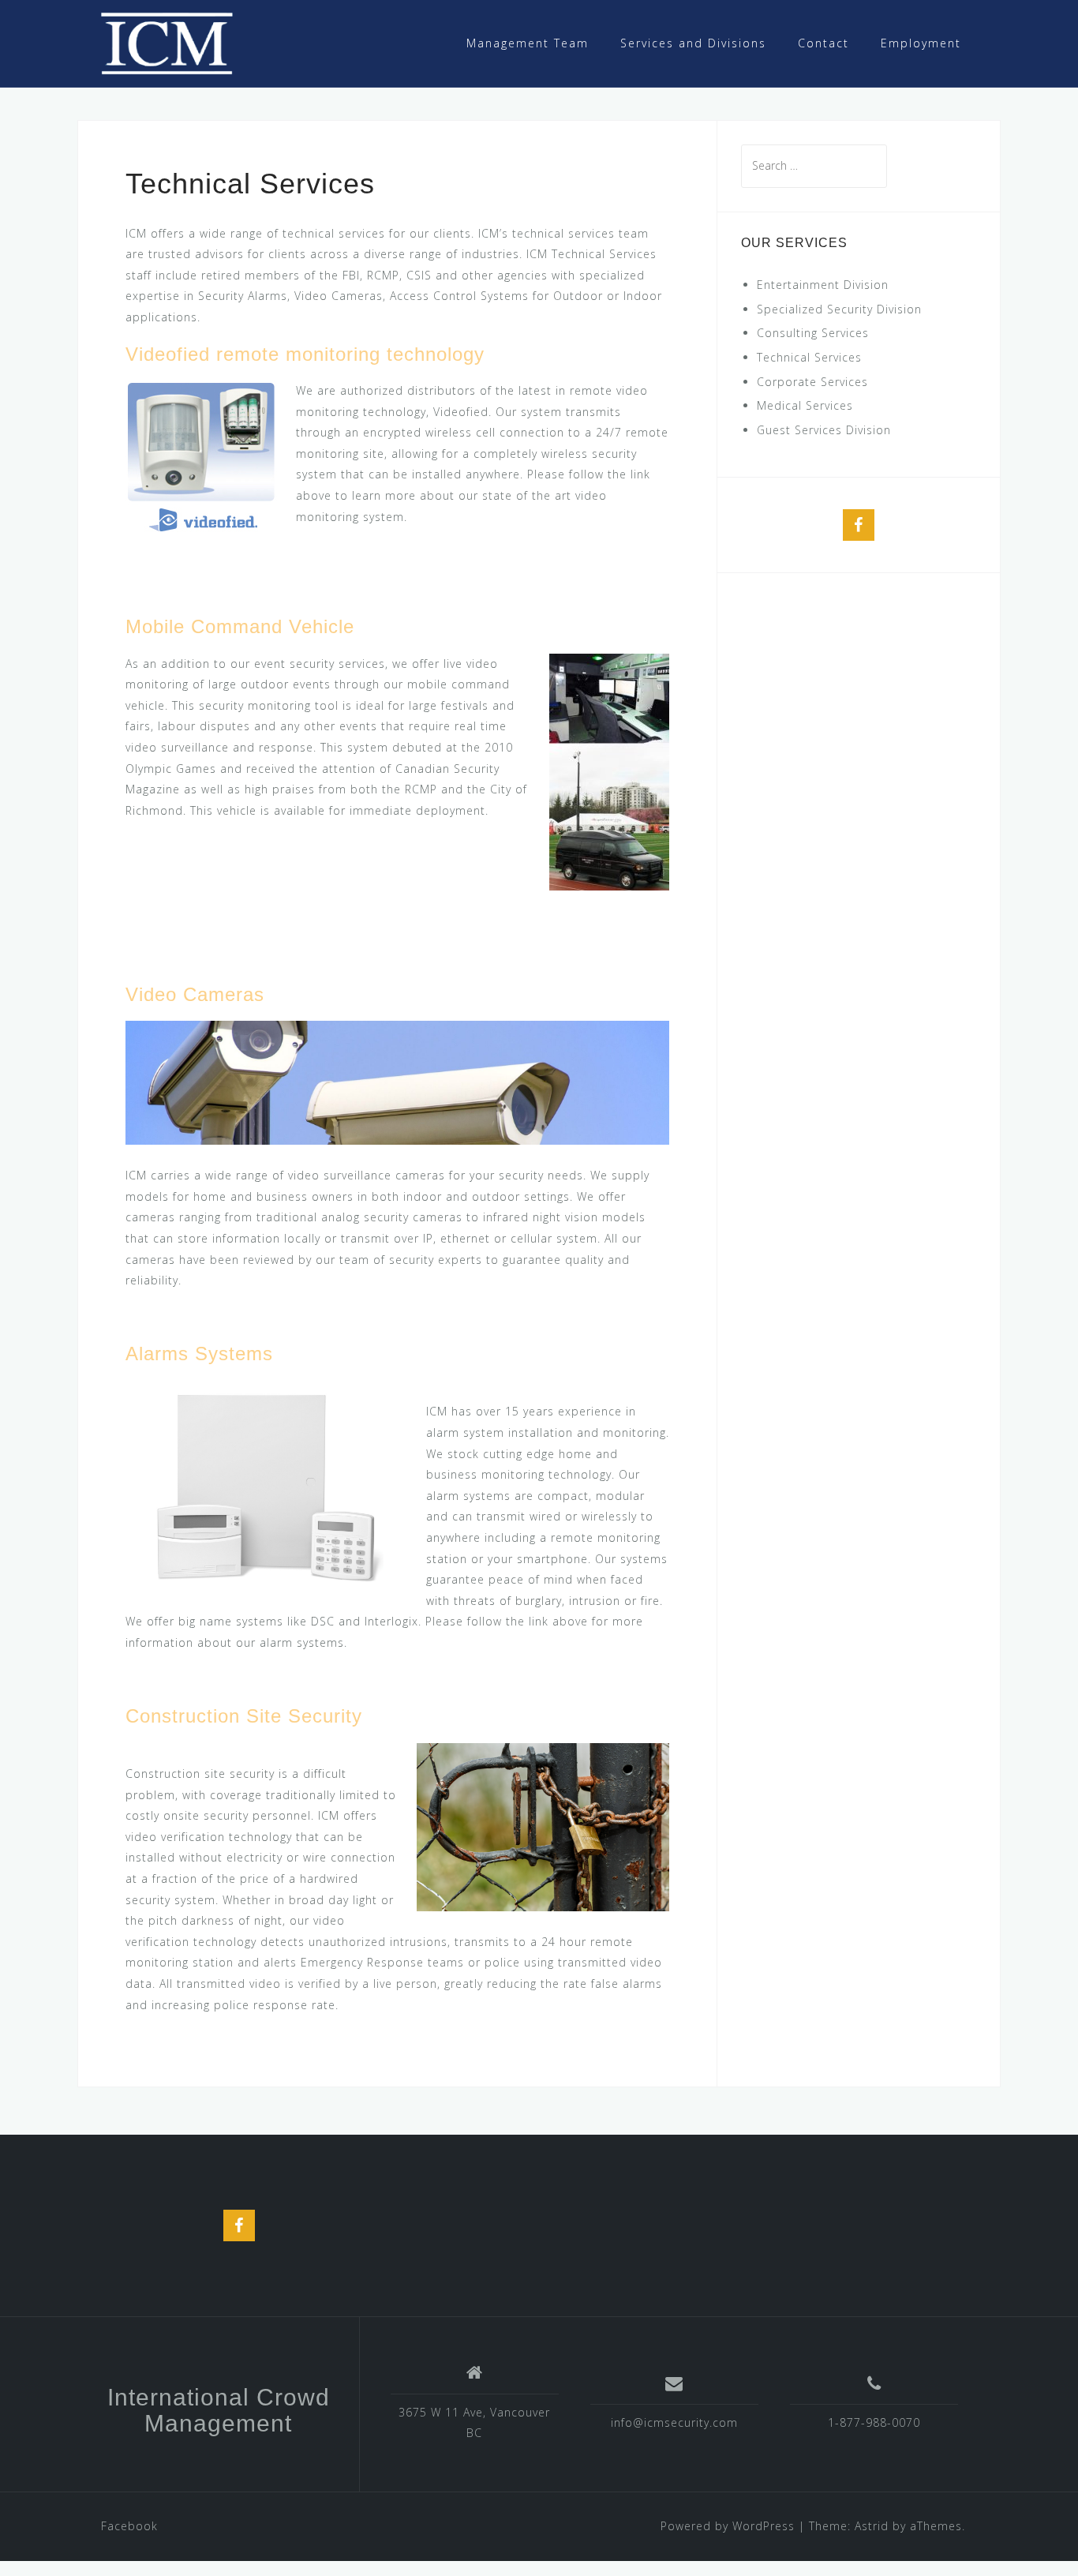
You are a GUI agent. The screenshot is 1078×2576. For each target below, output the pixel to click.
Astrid (872, 2526)
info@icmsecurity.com (674, 2422)
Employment (921, 43)
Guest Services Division (824, 430)
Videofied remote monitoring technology (305, 354)
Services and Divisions (693, 43)
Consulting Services (813, 333)
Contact (823, 43)
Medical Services (805, 405)
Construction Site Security (244, 1716)
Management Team (528, 43)
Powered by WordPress (728, 2526)
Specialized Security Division (839, 309)
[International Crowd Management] (167, 42)
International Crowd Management (219, 2410)
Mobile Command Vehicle (240, 626)
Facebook (129, 2526)
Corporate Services (812, 382)
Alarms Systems (199, 1354)
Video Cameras (195, 994)
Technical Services (809, 357)
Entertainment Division (823, 285)
